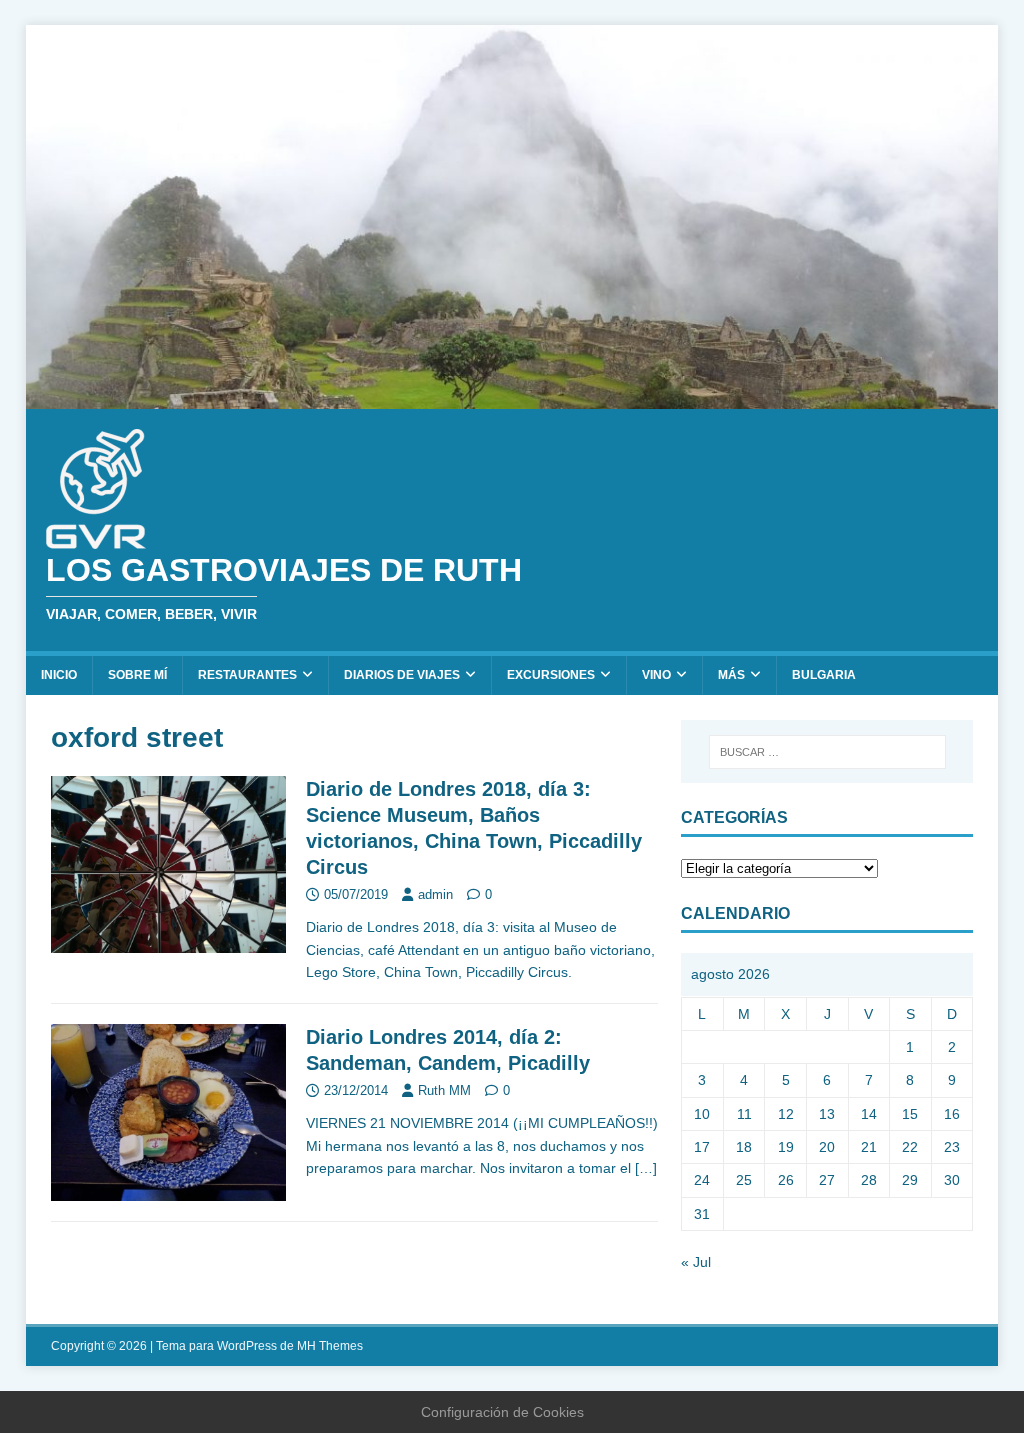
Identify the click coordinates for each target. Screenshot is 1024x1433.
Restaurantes (247, 675)
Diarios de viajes (402, 675)
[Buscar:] (827, 752)
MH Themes (330, 1346)
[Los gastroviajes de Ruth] (512, 398)
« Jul (696, 1262)
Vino (656, 675)
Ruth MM (444, 1090)
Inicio (59, 675)
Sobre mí (137, 675)
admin (435, 894)
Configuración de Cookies (502, 1412)
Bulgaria (824, 675)
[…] (646, 1168)
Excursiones (551, 675)
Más (731, 675)
